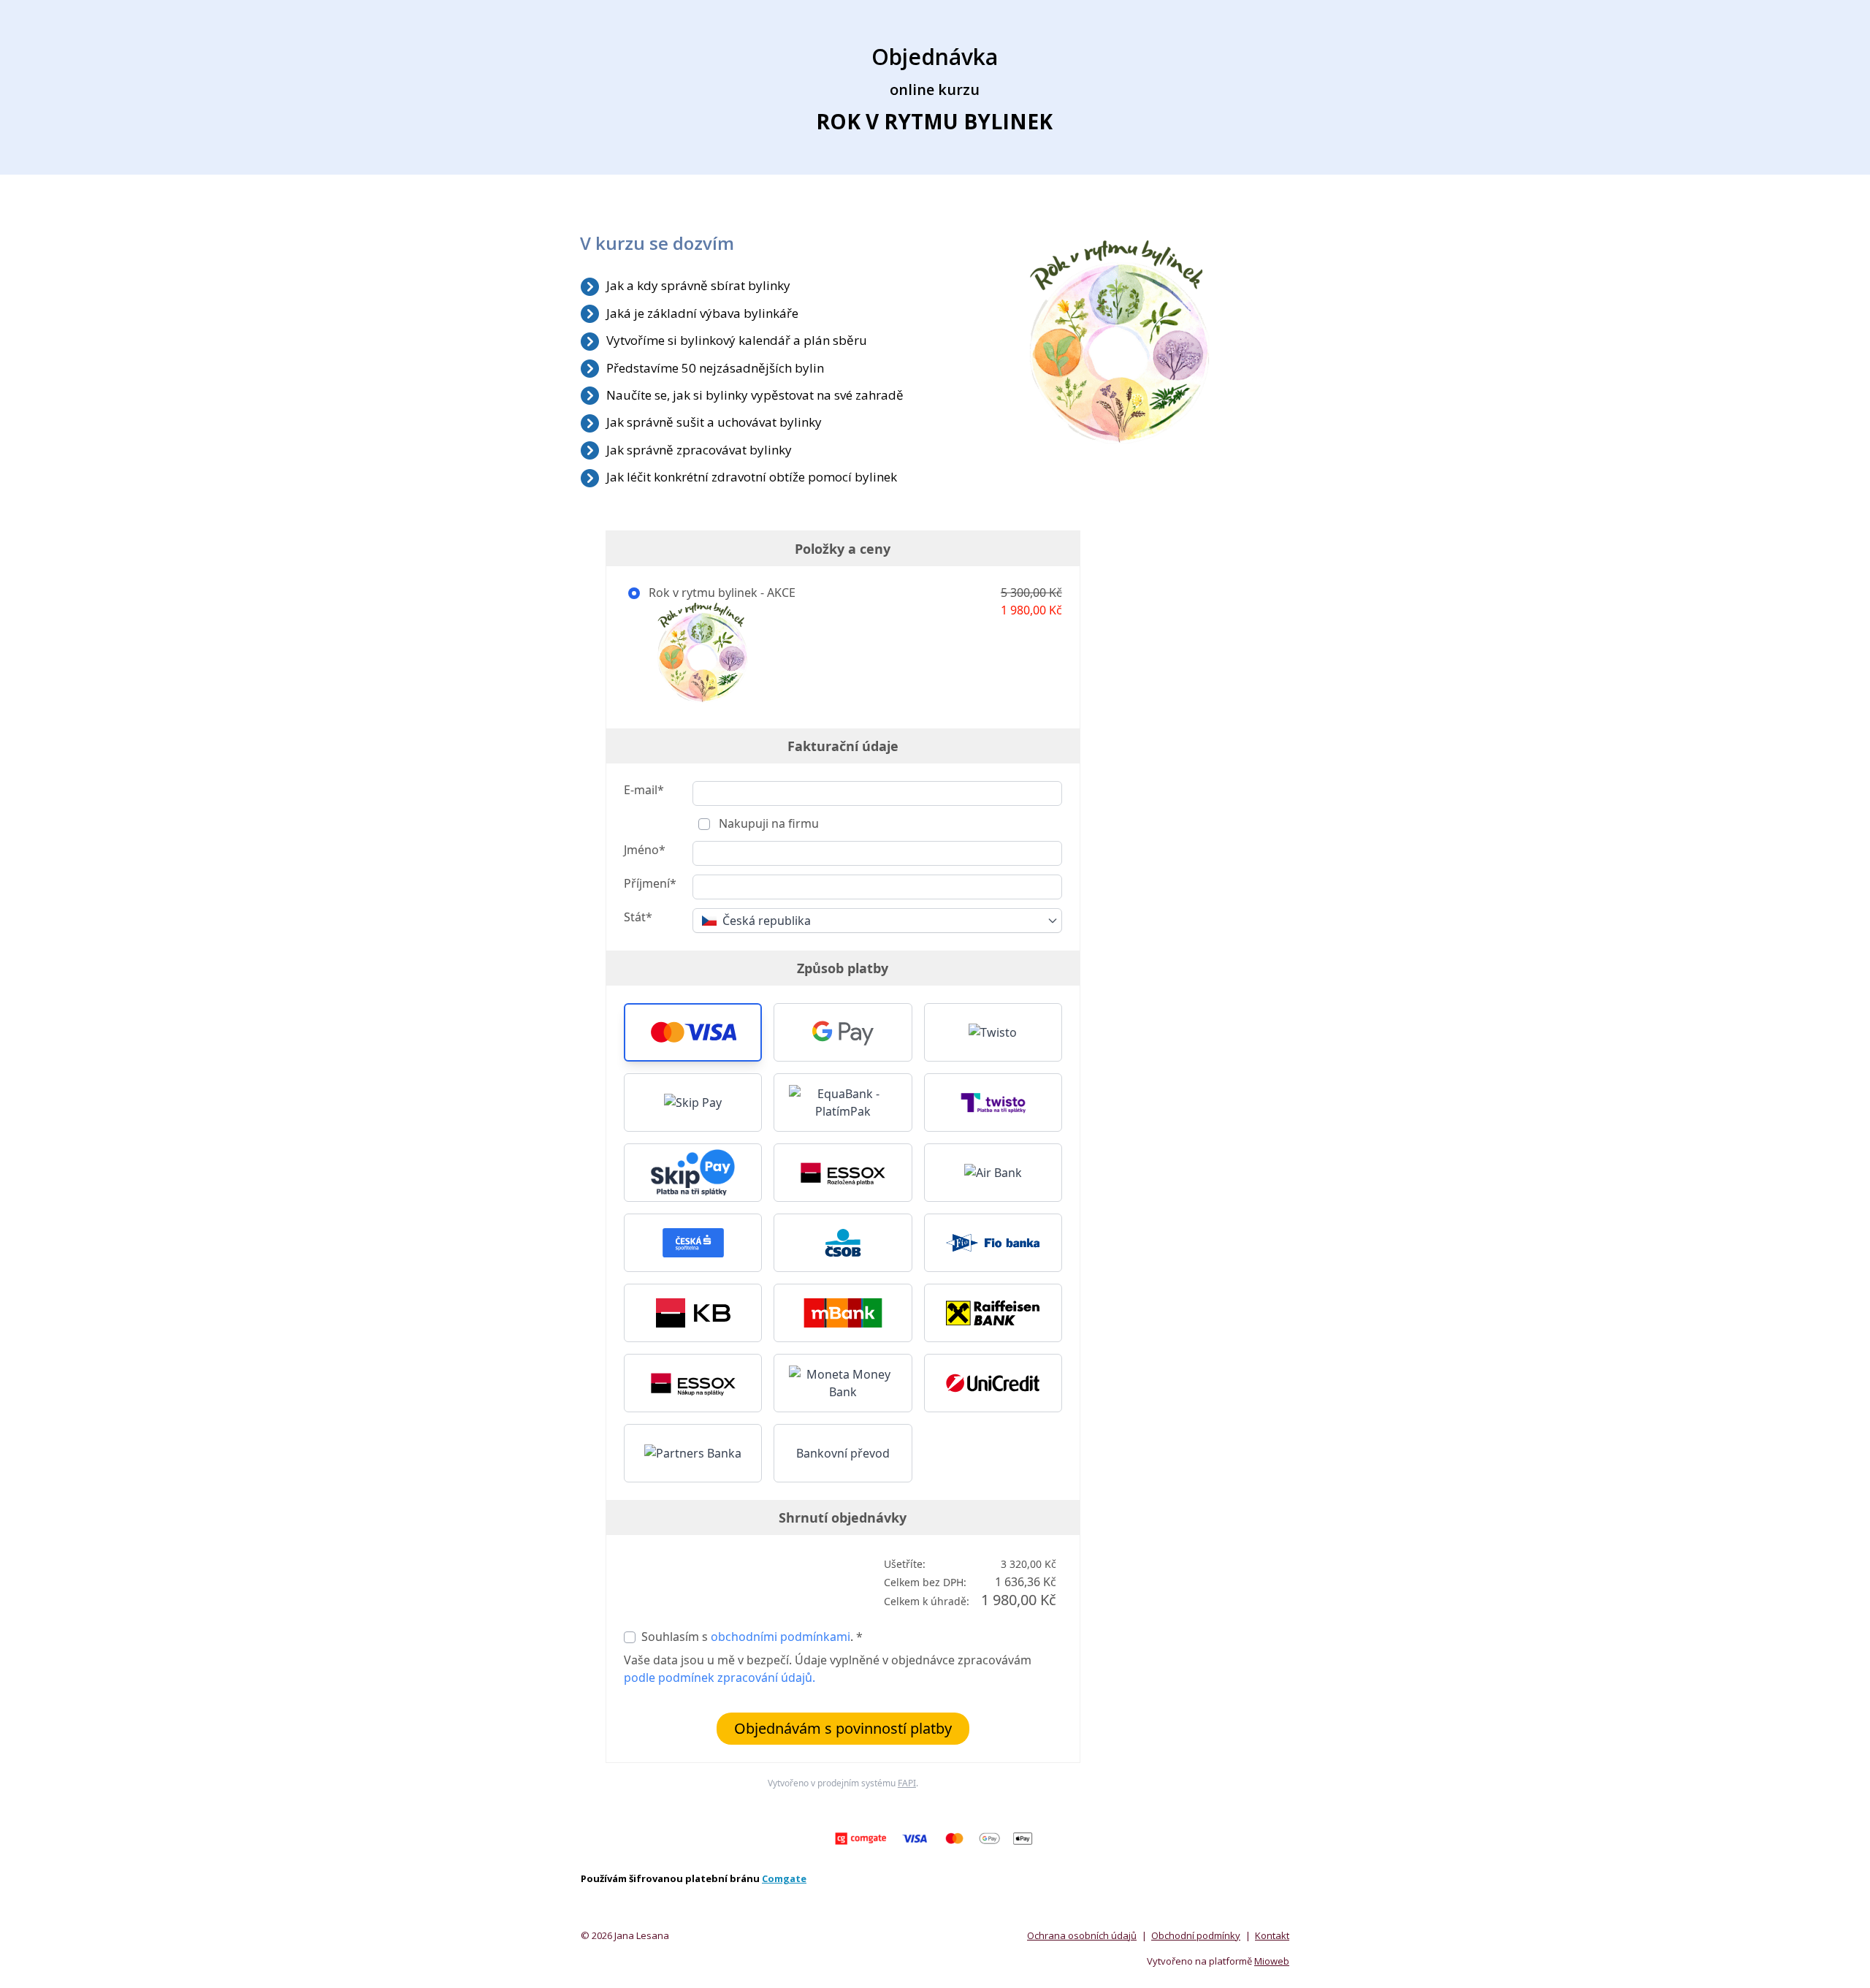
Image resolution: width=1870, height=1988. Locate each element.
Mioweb (1272, 1961)
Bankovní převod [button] (843, 1453)
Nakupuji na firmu (767, 823)
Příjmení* (650, 883)
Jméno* (645, 850)
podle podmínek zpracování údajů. (720, 1677)
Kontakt (1272, 1935)
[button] (693, 1032)
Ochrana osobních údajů (1082, 1935)
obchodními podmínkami (781, 1637)
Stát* (638, 917)
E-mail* (644, 790)
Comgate (784, 1878)
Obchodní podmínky (1196, 1935)
